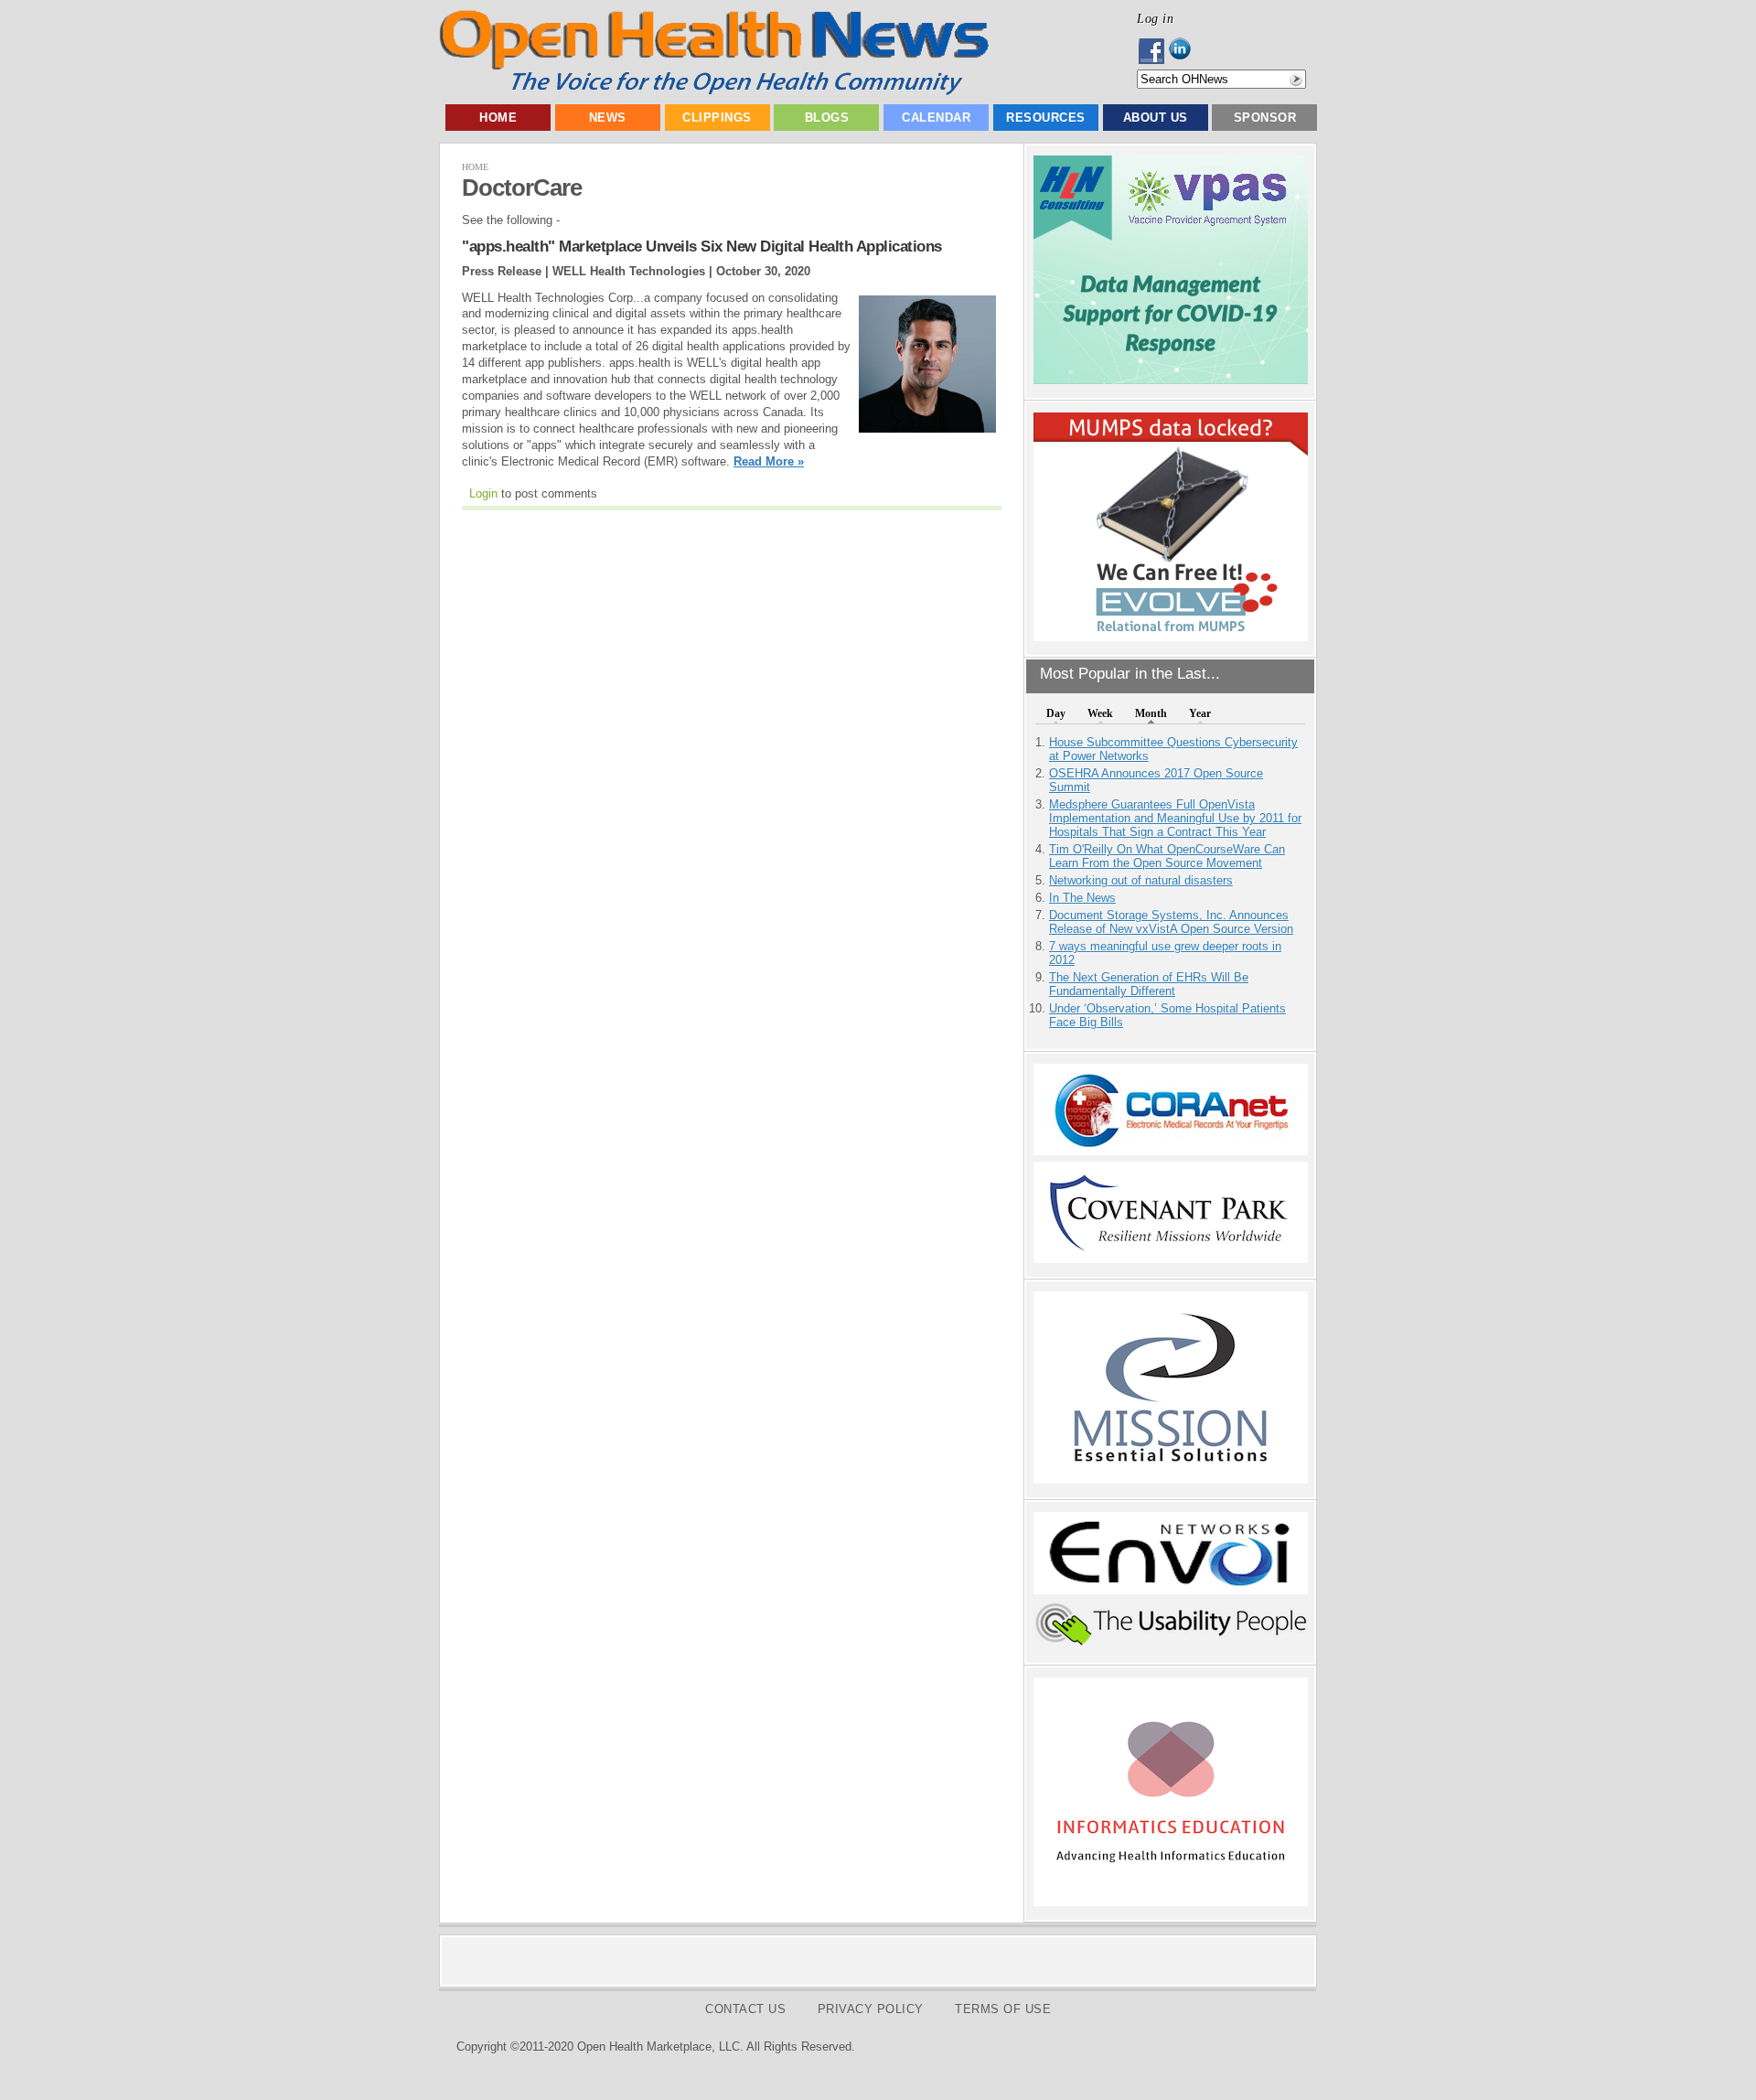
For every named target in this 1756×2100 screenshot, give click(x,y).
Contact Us (745, 2009)
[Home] (714, 91)
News (608, 118)
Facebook (1153, 51)
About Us (1156, 118)
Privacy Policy (871, 2009)
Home (498, 118)
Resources (1046, 118)
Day (1056, 713)
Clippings (717, 118)
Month (1151, 713)
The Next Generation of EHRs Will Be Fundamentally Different (1149, 984)
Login (483, 493)
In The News (1082, 898)
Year (1200, 713)
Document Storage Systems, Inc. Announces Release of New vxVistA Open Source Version (1171, 922)
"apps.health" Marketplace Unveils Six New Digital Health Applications (702, 246)
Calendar (936, 118)
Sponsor (1265, 118)
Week (1100, 713)
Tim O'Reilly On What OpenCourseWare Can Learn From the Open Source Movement (1167, 856)
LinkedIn (1185, 51)
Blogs (827, 118)
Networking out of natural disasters (1141, 880)
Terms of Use (1003, 2009)
